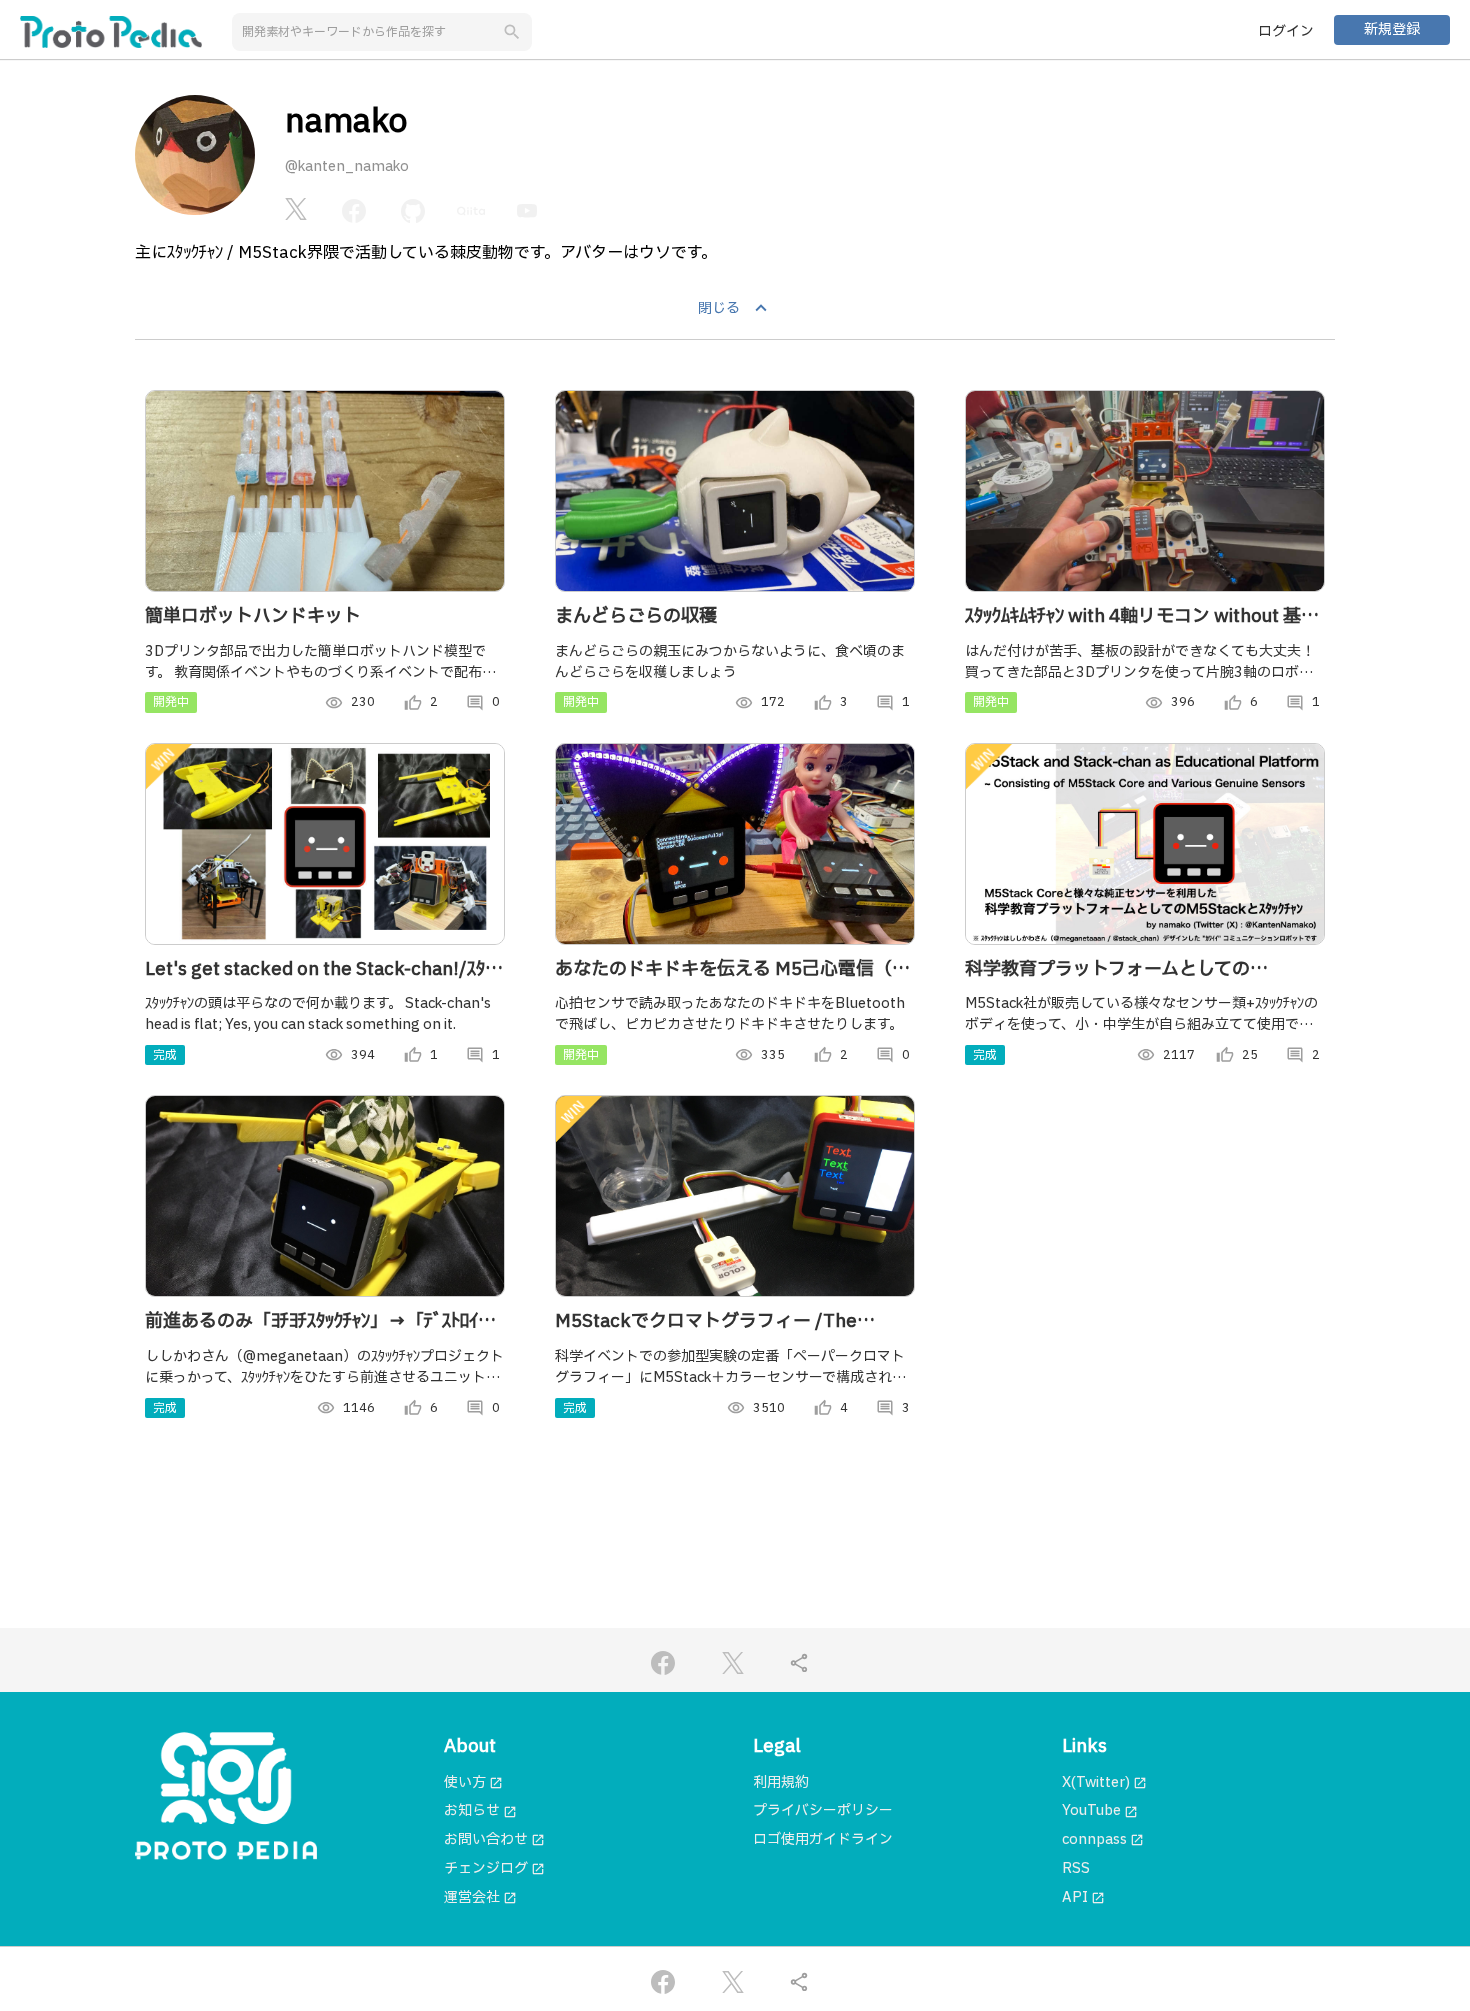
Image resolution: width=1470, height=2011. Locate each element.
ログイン (1286, 31)
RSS (1076, 1868)
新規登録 (1392, 29)
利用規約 (781, 1782)
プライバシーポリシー (823, 1810)
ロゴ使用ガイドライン (823, 1839)
